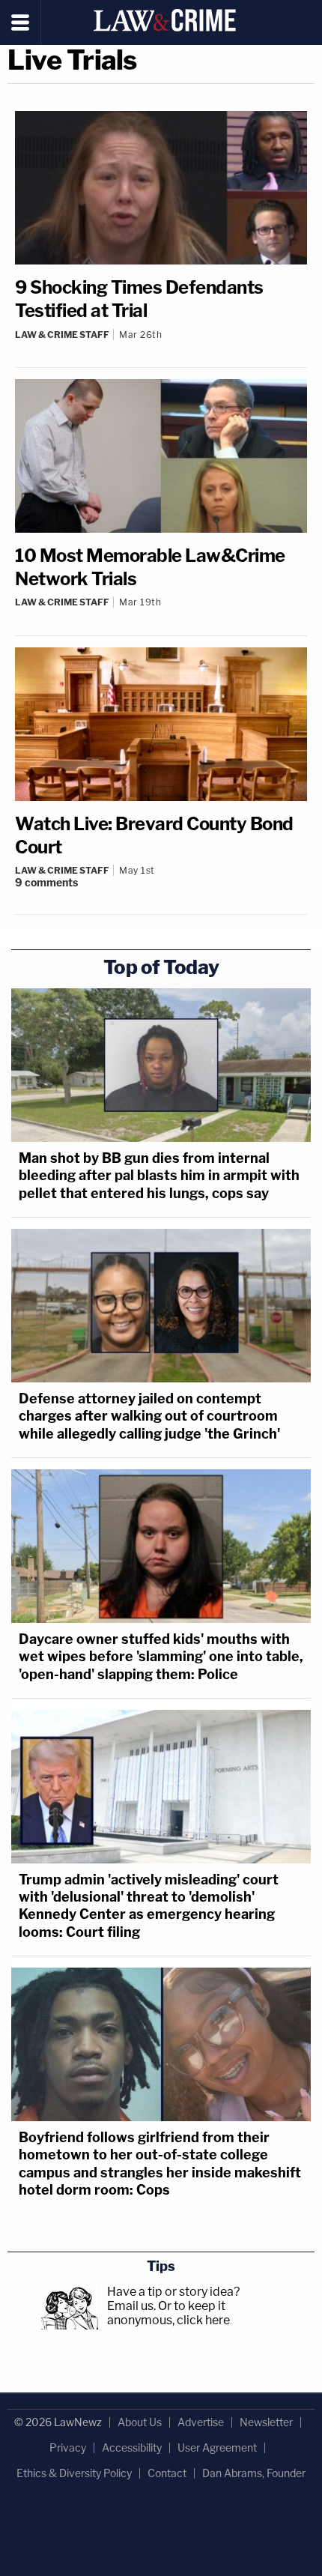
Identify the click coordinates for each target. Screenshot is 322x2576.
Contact (167, 2473)
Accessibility (132, 2447)
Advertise (201, 2422)
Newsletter (266, 2422)
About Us (140, 2422)
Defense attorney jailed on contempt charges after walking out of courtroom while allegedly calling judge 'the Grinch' (149, 1416)
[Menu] (21, 22)
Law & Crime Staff (62, 335)
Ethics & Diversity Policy (74, 2473)
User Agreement (217, 2447)
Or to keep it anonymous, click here (168, 2313)
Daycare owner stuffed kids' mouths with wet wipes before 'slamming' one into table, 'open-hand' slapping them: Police (161, 1657)
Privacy (68, 2447)
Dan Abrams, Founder (254, 2473)
